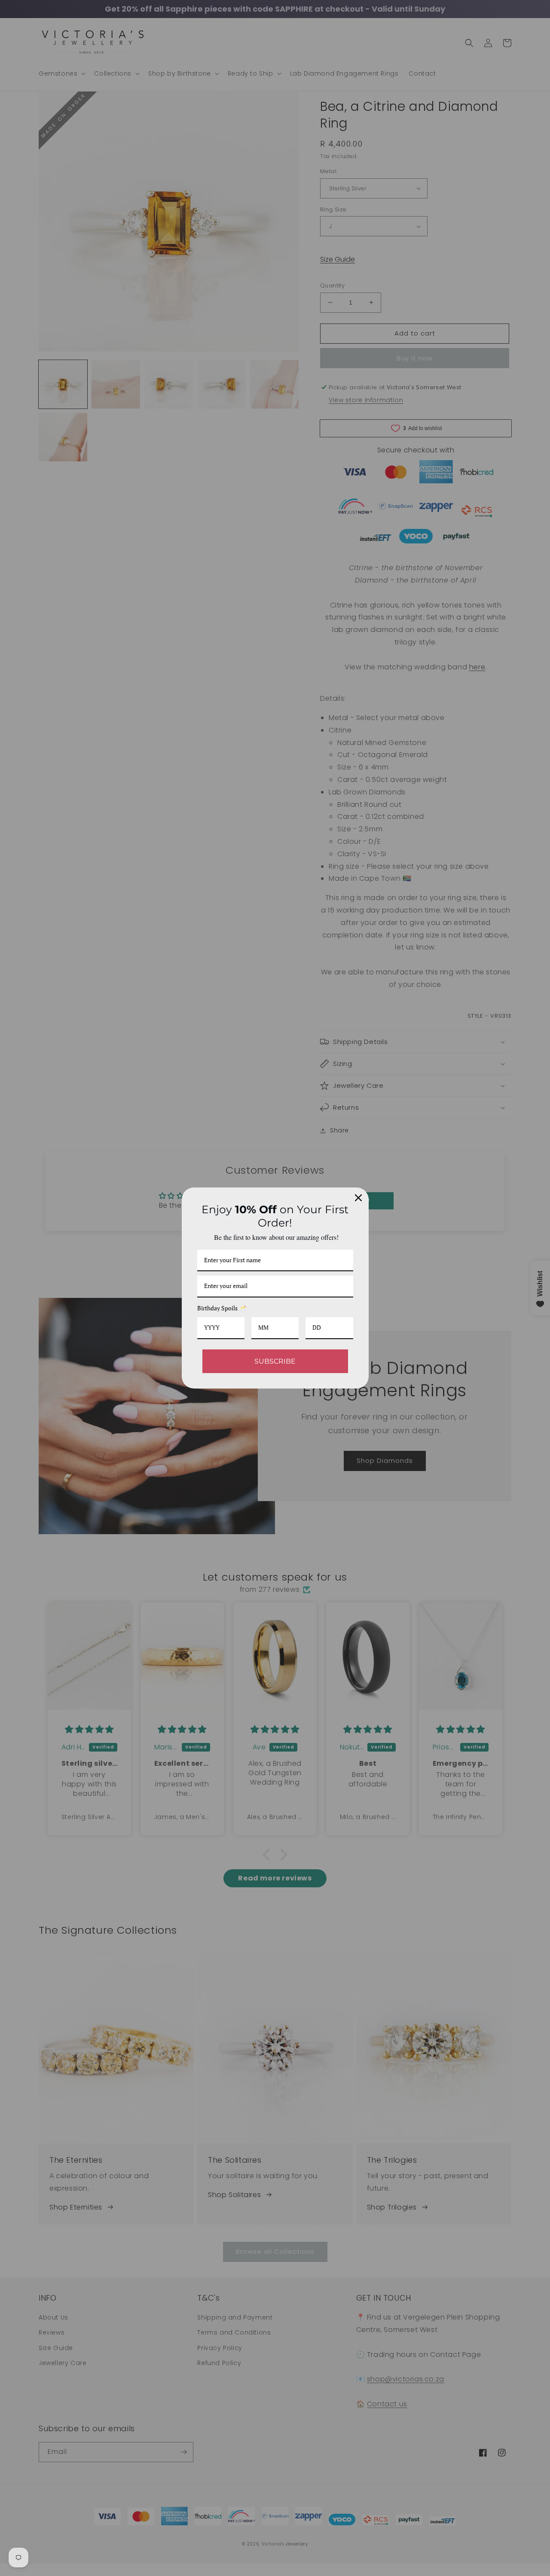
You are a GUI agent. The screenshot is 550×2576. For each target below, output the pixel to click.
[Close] (358, 1198)
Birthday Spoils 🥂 (222, 1308)
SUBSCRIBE (275, 1361)
